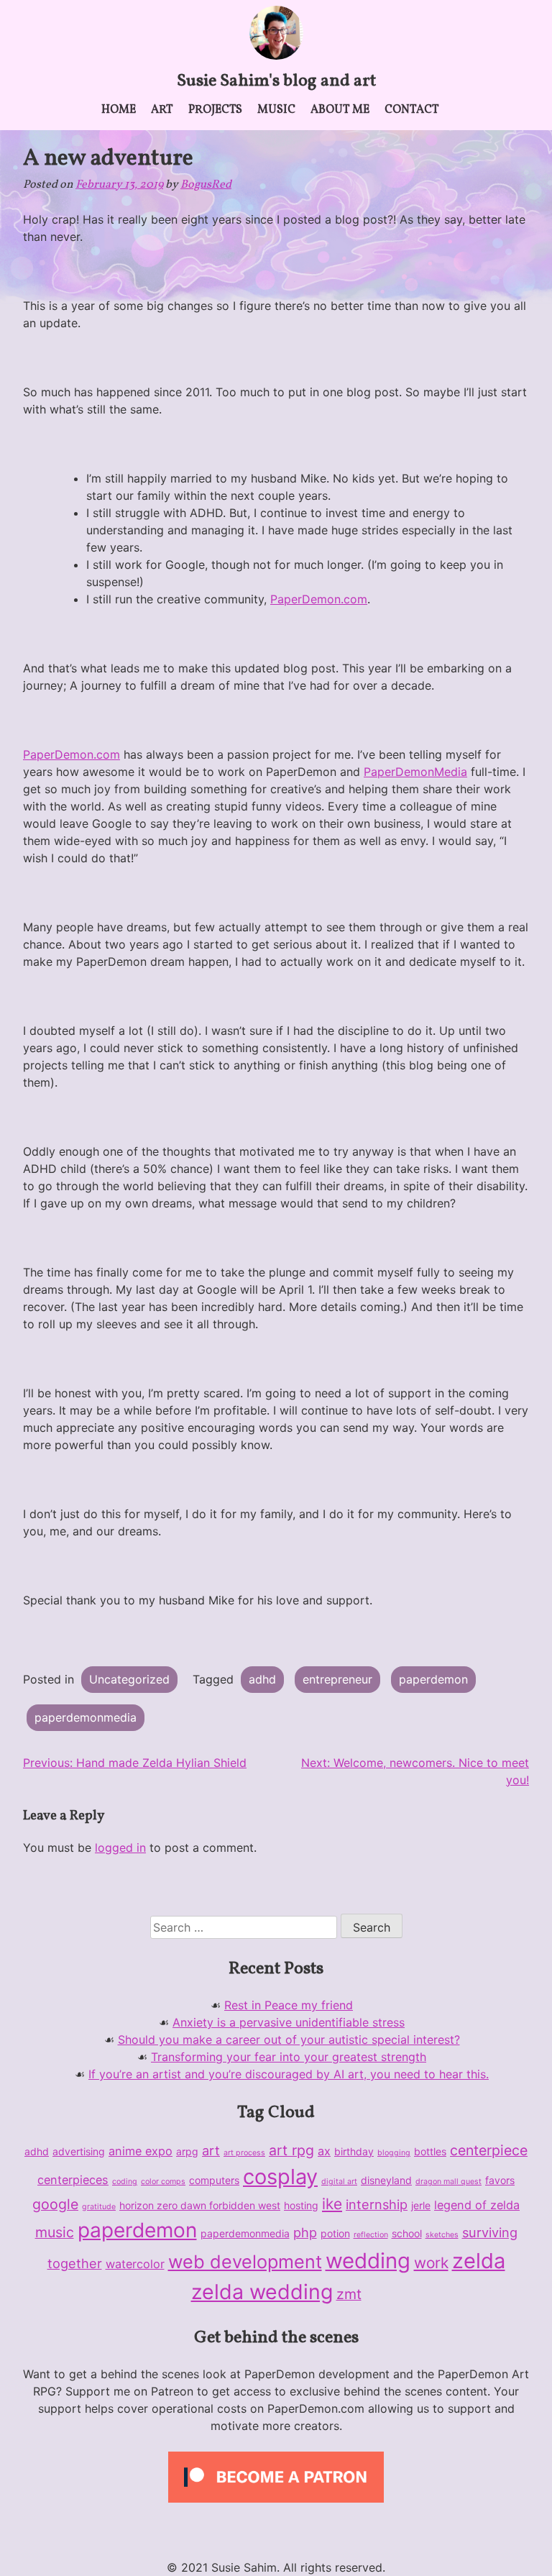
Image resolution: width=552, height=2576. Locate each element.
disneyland (386, 2180)
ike (332, 2204)
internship (377, 2204)
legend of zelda (477, 2205)
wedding (368, 2261)
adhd (262, 1679)
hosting (301, 2205)
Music (276, 110)
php (305, 2232)
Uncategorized (129, 1679)
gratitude (99, 2207)
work (431, 2263)
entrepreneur (337, 1679)
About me (340, 110)
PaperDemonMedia (415, 772)
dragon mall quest (448, 2182)
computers (214, 2180)
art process (244, 2153)
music (55, 2232)
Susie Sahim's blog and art (276, 81)
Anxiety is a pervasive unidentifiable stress (289, 2022)
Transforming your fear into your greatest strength (289, 2057)
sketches (442, 2235)
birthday (354, 2151)
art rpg (291, 2150)
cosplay (280, 2177)
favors (500, 2180)
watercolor (135, 2264)
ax (324, 2151)
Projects (215, 110)
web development (245, 2262)
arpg (187, 2151)
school (407, 2233)
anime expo (141, 2151)
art (211, 2150)
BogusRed (206, 185)
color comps (163, 2182)
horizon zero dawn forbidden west (200, 2205)
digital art (339, 2182)
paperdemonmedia (86, 1717)
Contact (412, 110)
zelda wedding (262, 2292)
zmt (349, 2294)
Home (119, 110)
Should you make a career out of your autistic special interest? (289, 2040)
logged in (120, 1847)
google (55, 2204)
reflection (371, 2235)
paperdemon (433, 1679)
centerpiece (489, 2150)
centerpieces (73, 2180)
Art (162, 110)
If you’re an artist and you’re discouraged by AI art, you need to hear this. (289, 2074)
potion (335, 2233)
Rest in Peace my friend (289, 2005)
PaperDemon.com (319, 599)
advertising (79, 2151)
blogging (394, 2153)
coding (125, 2182)
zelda (479, 2261)
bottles (430, 2151)
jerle (421, 2205)
